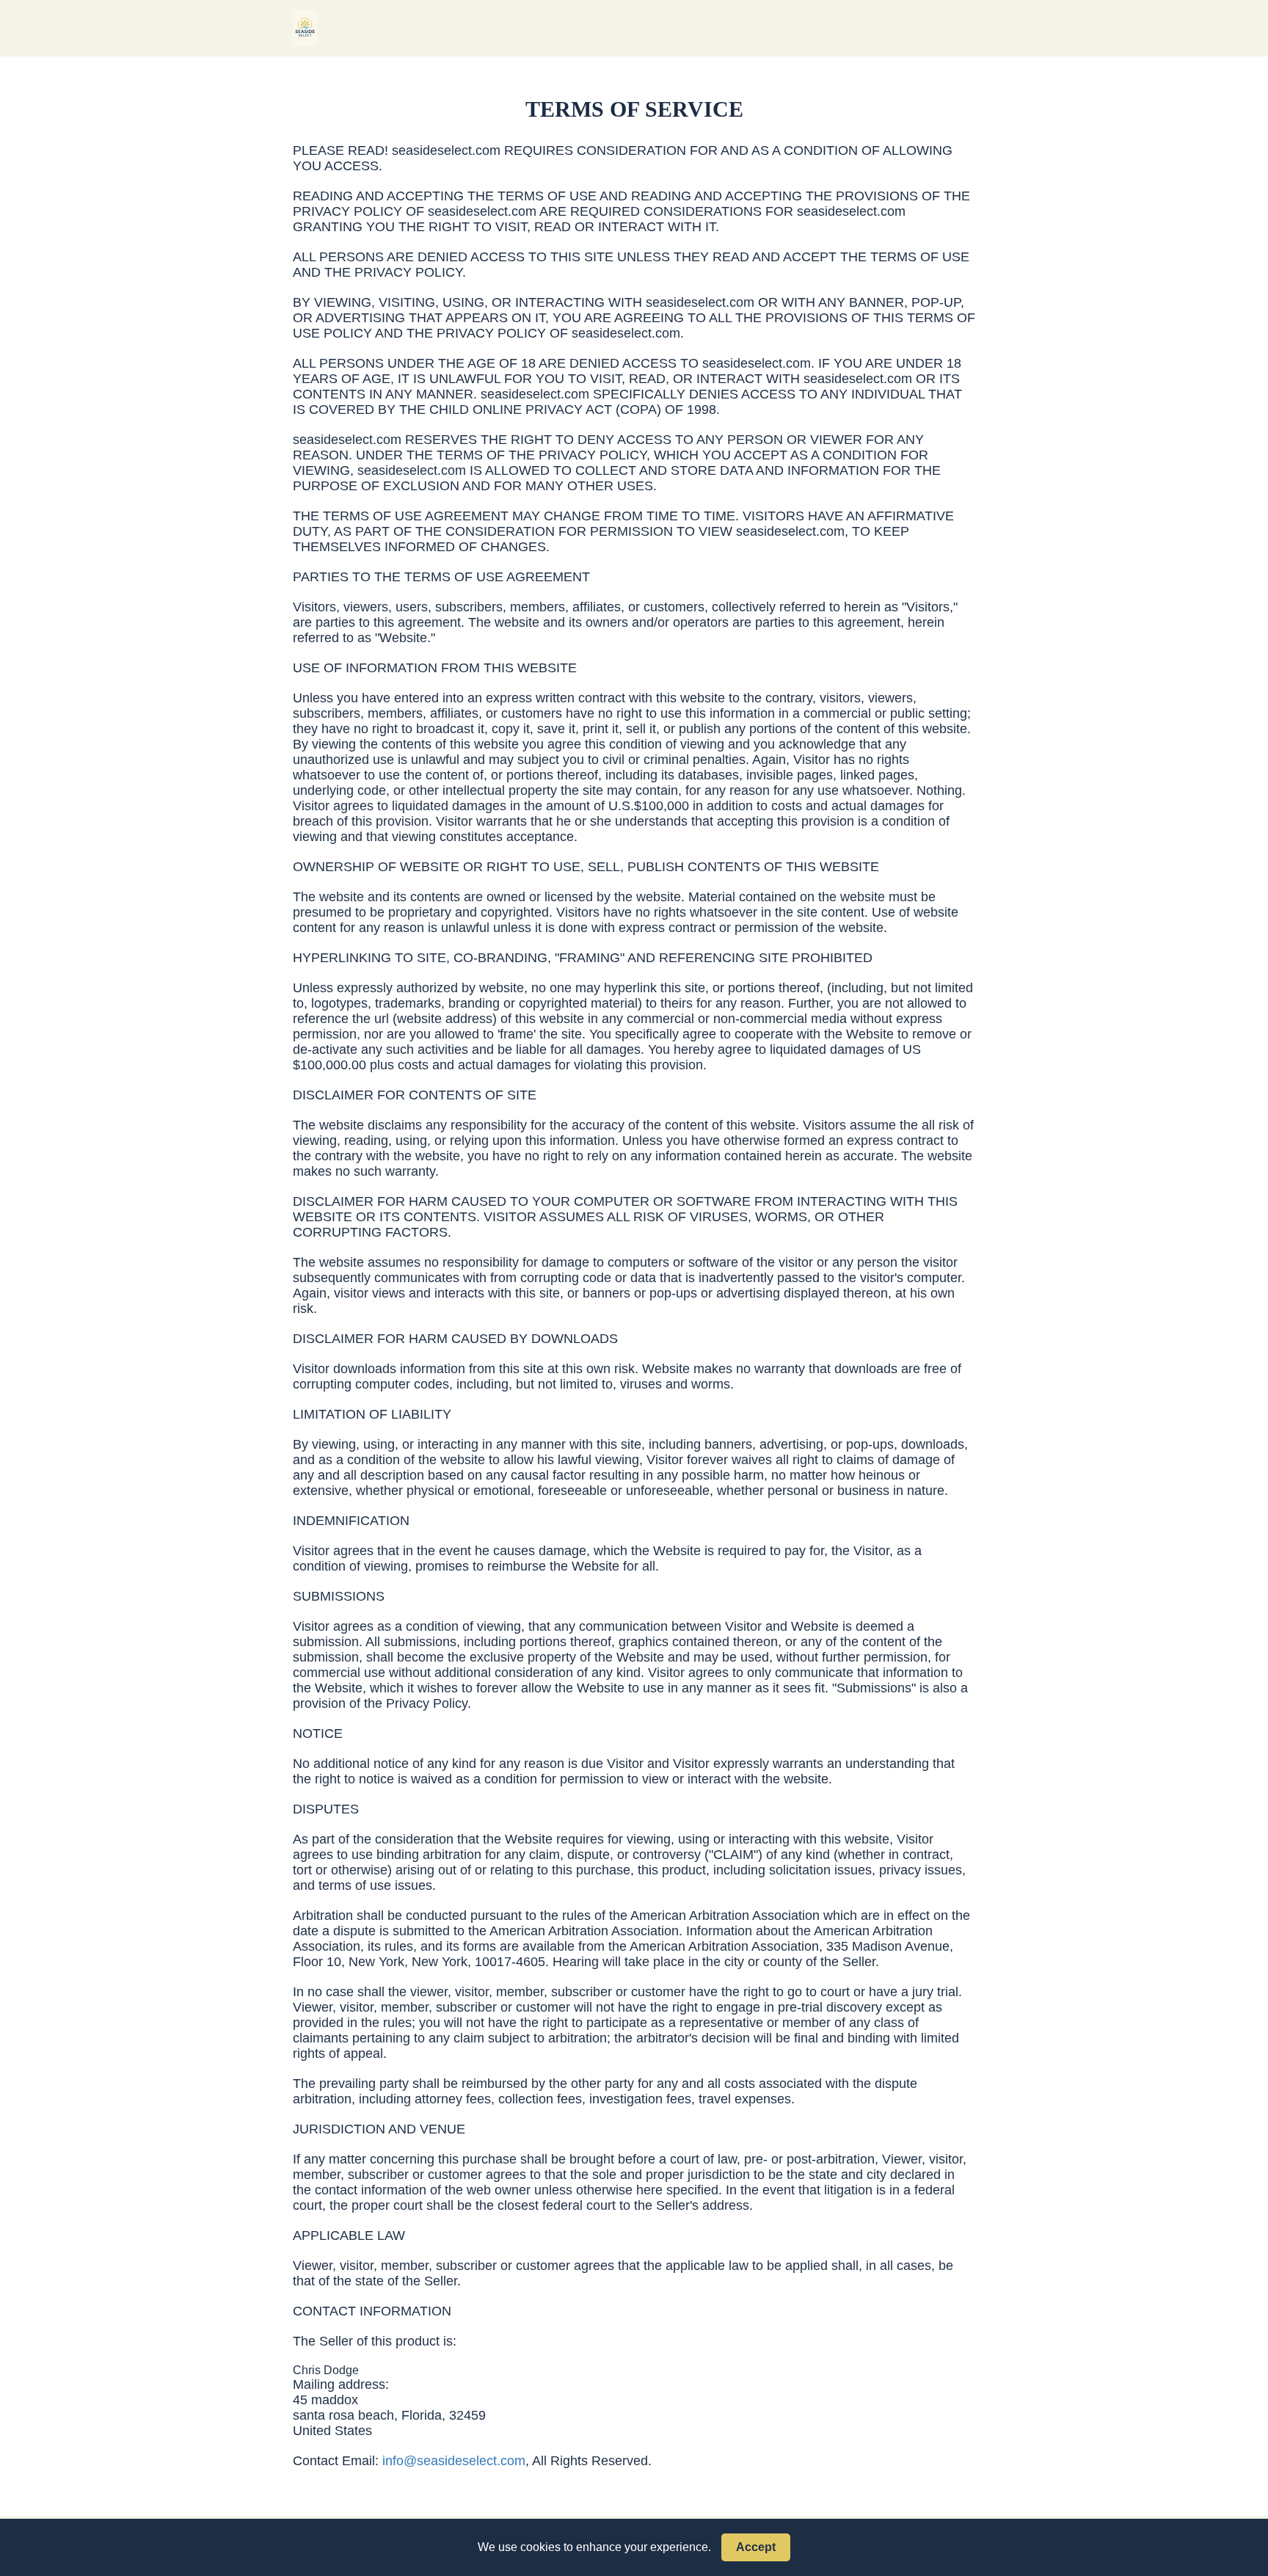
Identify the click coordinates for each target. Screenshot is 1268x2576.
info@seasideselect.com (454, 2461)
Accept (756, 2547)
